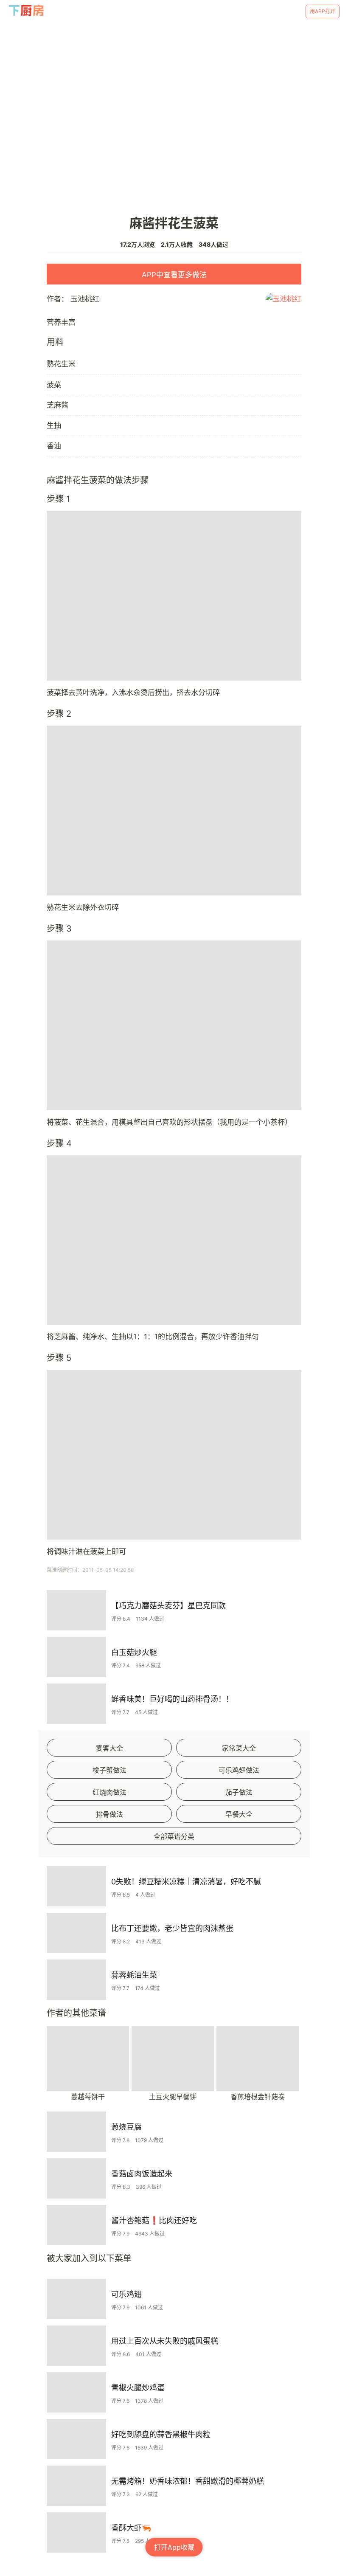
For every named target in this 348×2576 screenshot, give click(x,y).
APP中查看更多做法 (174, 275)
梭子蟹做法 (109, 1770)
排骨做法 (109, 1814)
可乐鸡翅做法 (239, 1770)
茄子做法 (239, 1792)
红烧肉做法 (109, 1792)
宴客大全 (109, 1748)
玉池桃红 (85, 299)
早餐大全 (239, 1814)
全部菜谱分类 (174, 1836)
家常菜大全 (239, 1748)
